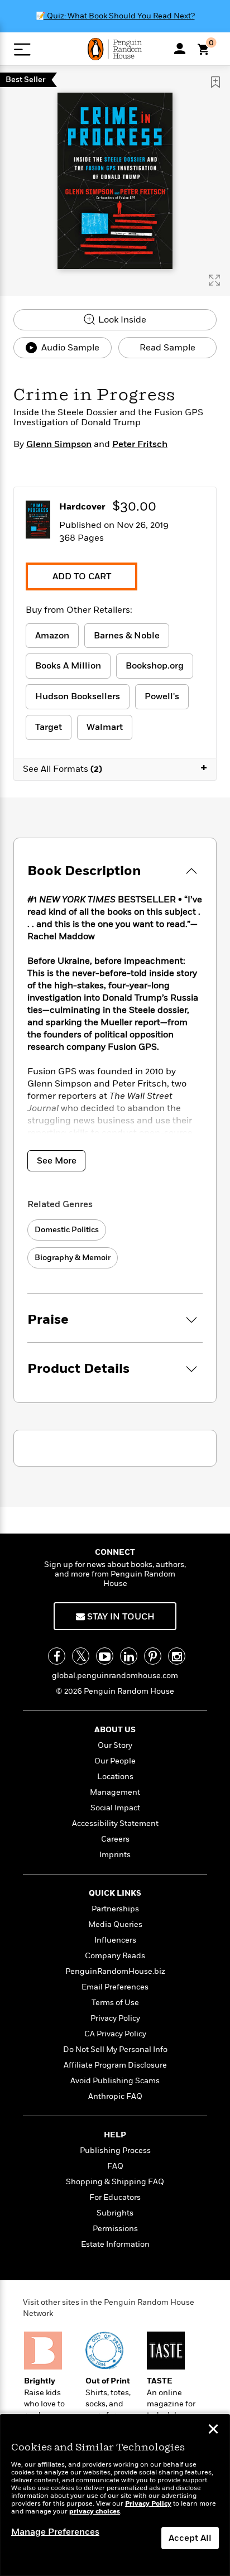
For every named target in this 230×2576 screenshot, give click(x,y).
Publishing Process (115, 2150)
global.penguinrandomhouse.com (115, 1676)
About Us (115, 1730)
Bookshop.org (155, 666)
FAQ (115, 2166)
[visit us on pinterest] (153, 1656)
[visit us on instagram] (177, 1656)
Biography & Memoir (73, 1258)
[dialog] (115, 2495)
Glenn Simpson (59, 444)
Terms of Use (115, 2003)
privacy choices (95, 2512)
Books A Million (68, 666)
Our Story (115, 1745)
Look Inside (121, 320)
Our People (115, 1761)
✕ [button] (213, 2430)
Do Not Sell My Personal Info (115, 2049)
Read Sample (167, 348)
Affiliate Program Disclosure (115, 2065)
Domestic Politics (67, 1230)
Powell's (162, 696)
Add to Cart (82, 576)
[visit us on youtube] (105, 1656)
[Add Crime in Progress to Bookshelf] (215, 82)
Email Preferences (115, 1987)
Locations (115, 1777)
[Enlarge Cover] (214, 280)
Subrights (115, 2213)
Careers (115, 1839)
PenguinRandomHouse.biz (115, 1971)
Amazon (52, 636)
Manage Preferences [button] (55, 2532)
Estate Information (115, 2244)
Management (115, 1792)
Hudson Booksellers (78, 696)
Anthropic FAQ (115, 2096)
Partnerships (115, 1909)
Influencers (115, 1940)
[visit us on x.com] (81, 1656)
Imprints (115, 1855)
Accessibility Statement (115, 1823)
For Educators (115, 2197)
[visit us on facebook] (57, 1656)
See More (57, 1161)
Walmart (105, 727)
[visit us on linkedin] (129, 1656)
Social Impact (115, 1808)
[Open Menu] (22, 49)
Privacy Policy (115, 2018)
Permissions (115, 2229)
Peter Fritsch (140, 444)
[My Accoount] (180, 49)
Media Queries (115, 1924)
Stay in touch (120, 1617)
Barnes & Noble (127, 636)
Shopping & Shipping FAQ (115, 2182)
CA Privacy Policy (115, 2034)
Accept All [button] (190, 2538)
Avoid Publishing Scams (115, 2081)
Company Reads (115, 1956)
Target (49, 727)
